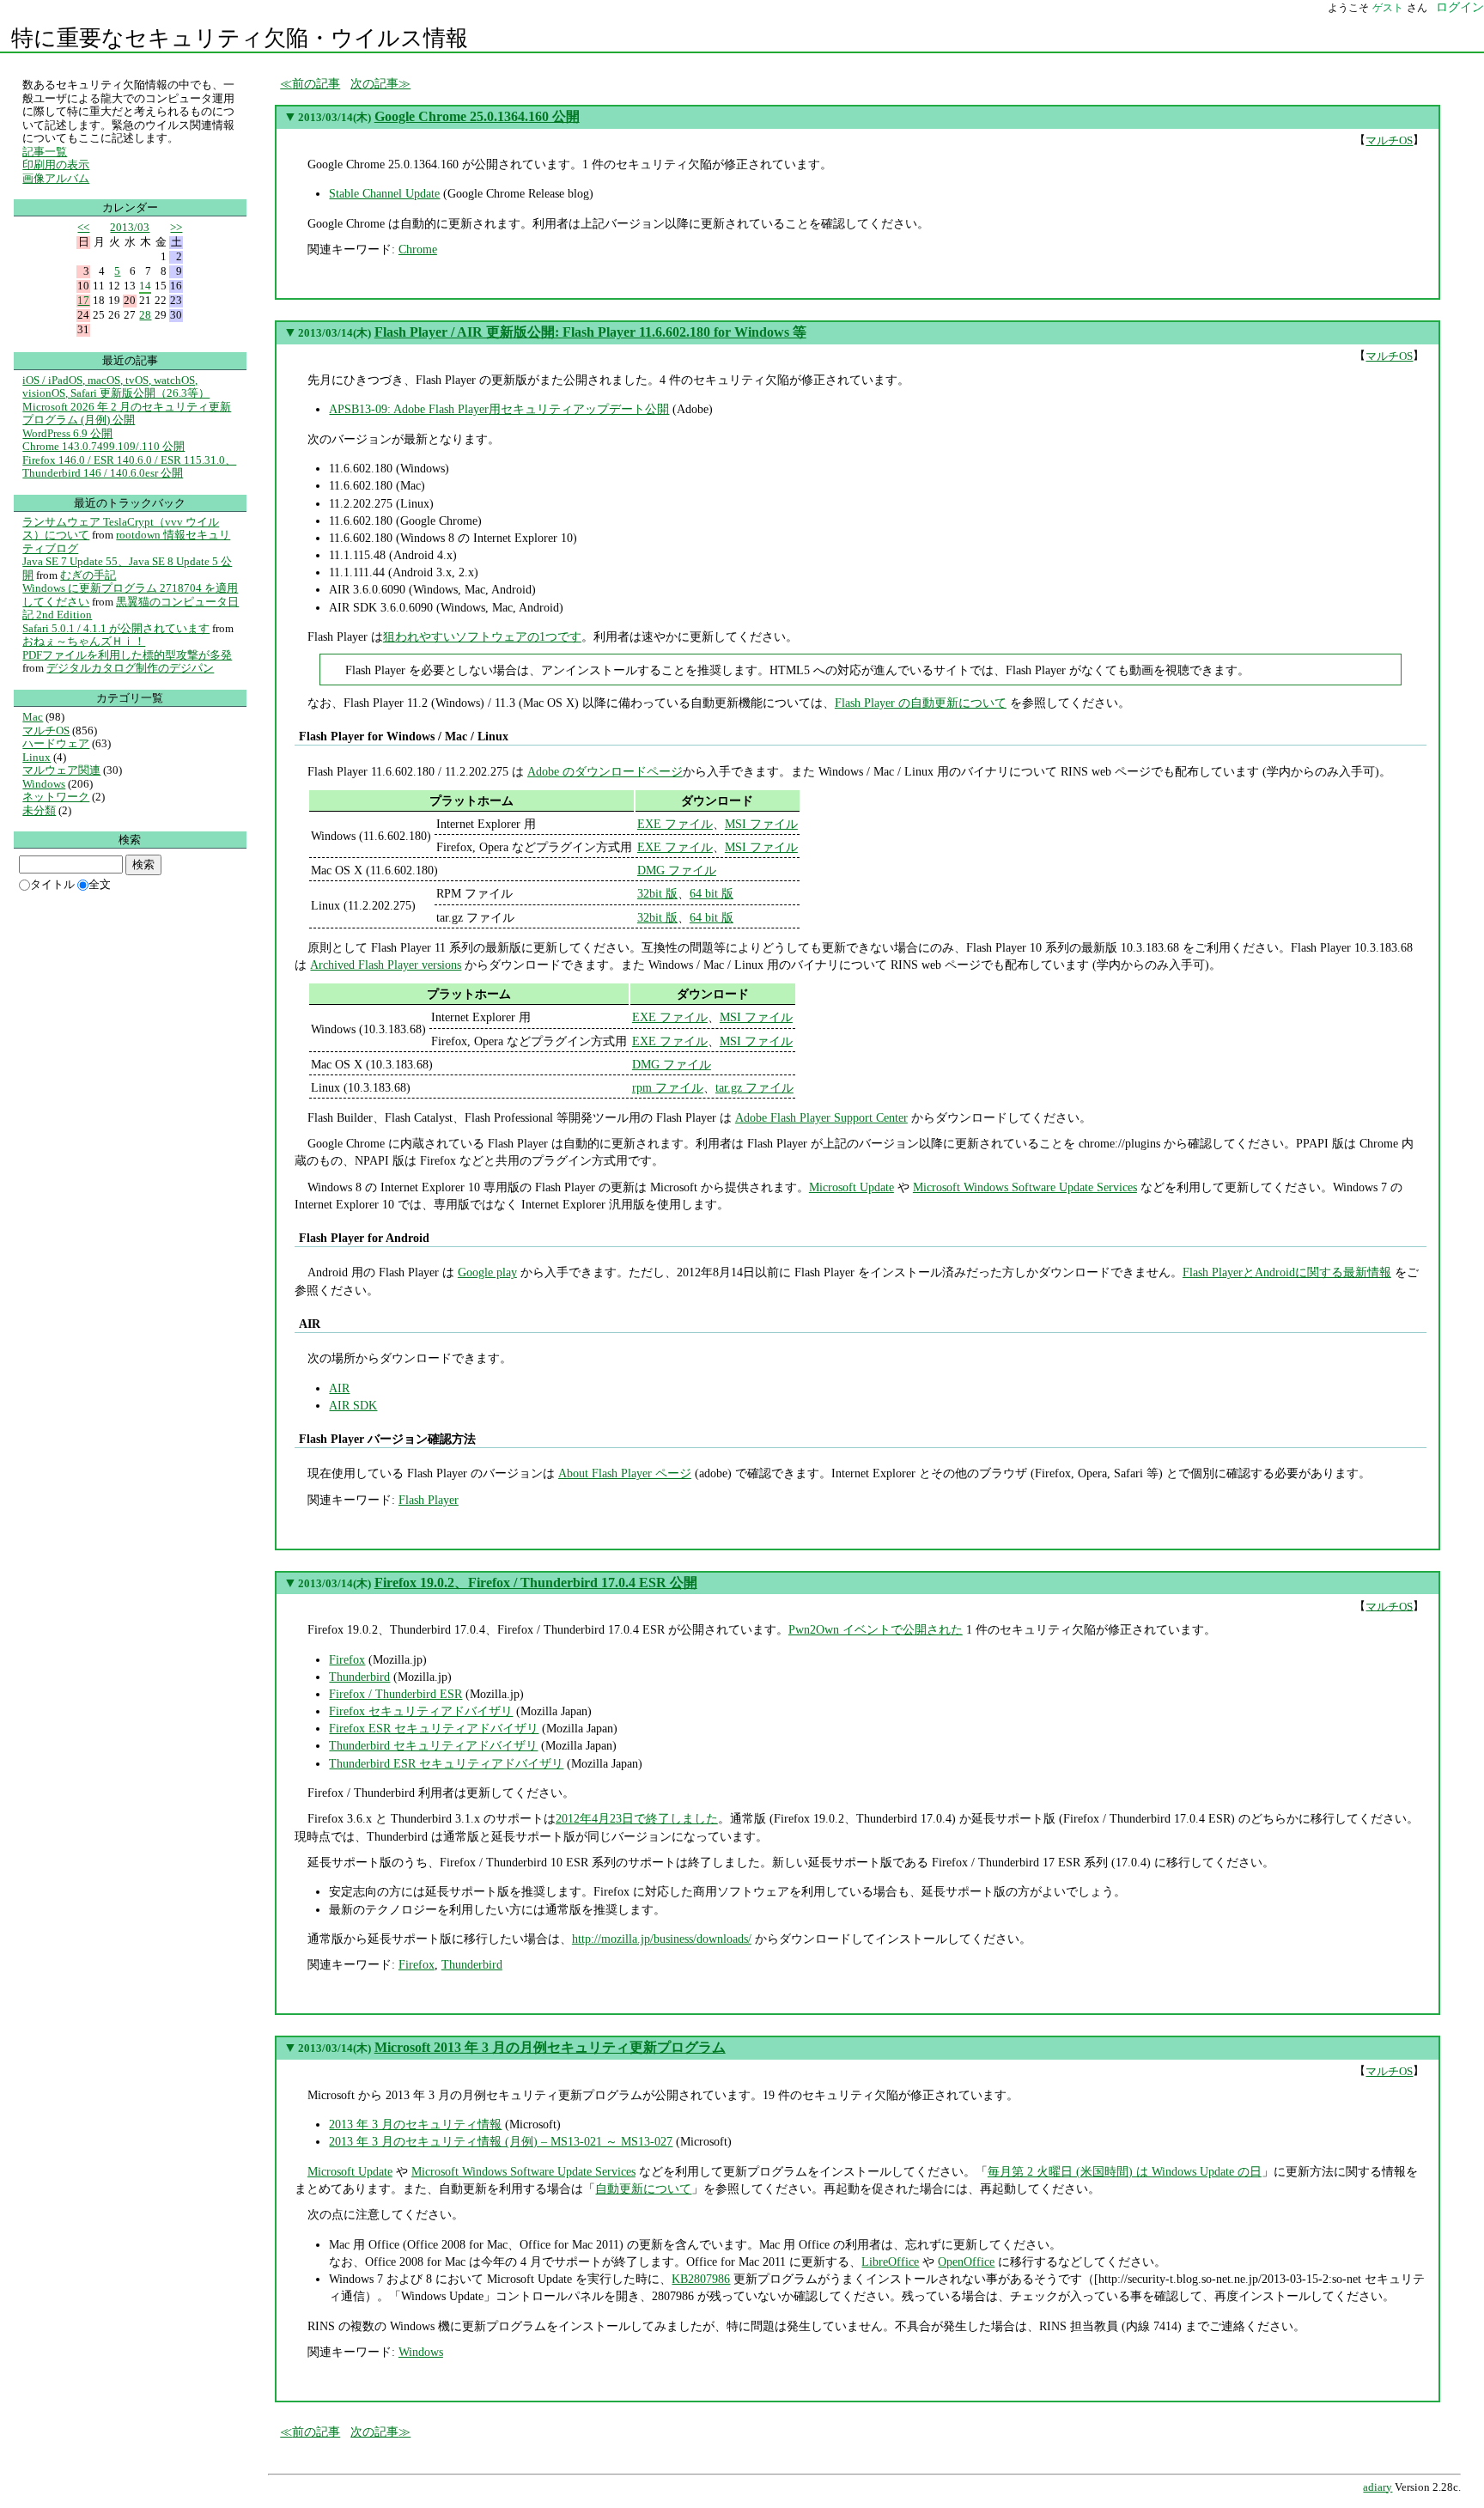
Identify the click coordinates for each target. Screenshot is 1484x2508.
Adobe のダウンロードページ (605, 771)
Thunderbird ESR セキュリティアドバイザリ (446, 1763)
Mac (33, 717)
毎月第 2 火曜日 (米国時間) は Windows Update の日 (1125, 2171)
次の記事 (374, 83)
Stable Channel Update (384, 193)
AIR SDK (353, 1405)
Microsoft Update (851, 1187)
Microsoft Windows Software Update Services (1025, 1187)
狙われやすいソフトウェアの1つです (482, 636)
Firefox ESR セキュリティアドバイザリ (434, 1728)
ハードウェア (56, 743)
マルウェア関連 (61, 770)
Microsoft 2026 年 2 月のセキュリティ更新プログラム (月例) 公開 (127, 414)
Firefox (347, 1659)
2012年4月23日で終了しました (637, 1818)
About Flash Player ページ (625, 1473)
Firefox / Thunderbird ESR (395, 1694)
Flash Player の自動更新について (921, 703)
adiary (1378, 2487)
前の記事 (316, 83)
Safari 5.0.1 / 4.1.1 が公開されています (116, 628)
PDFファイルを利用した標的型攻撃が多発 (127, 655)
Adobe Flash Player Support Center (821, 1117)
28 (145, 315)
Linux (36, 757)
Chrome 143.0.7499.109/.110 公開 (103, 446)
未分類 (39, 810)
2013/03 (130, 227)
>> (176, 227)
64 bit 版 (712, 893)
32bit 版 (657, 893)
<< (83, 227)
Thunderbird (359, 1677)
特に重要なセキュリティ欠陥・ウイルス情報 (240, 38)
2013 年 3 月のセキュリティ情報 (415, 2124)
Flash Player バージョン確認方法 (387, 1439)
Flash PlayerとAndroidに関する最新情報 (1287, 1272)
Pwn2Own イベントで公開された (876, 1629)
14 (145, 286)
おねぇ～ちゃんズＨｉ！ (84, 641)
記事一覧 (45, 152)
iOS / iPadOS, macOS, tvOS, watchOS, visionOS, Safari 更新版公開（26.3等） (116, 387)
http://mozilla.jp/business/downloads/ (662, 1939)
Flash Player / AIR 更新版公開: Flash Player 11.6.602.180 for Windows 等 (590, 332)
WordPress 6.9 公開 (67, 433)
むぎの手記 (88, 575)
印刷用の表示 (56, 164)
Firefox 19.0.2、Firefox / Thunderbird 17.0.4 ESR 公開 (536, 1583)
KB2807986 (701, 2279)
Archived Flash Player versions (386, 965)
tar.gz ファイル (754, 1087)
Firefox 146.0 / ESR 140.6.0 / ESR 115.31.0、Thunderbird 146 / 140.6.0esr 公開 (129, 467)
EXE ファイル (675, 824)
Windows (421, 2352)
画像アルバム (56, 178)
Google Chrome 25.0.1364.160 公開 (477, 116)
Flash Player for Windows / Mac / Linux (403, 736)
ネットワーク (56, 797)
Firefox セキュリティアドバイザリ (421, 1711)
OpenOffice (966, 2261)
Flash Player (429, 1500)
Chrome (418, 249)
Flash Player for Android (364, 1238)
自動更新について (643, 2188)
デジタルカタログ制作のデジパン (130, 668)
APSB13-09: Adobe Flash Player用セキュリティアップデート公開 (499, 409)
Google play (487, 1272)
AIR (309, 1324)
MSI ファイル (761, 824)
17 (83, 300)
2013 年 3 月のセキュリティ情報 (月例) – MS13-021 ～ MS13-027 (501, 2141)
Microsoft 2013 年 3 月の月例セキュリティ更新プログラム (550, 2047)
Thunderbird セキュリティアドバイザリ (433, 1745)
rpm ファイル (668, 1087)
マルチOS (1389, 140)
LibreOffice (890, 2261)
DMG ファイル (677, 870)
